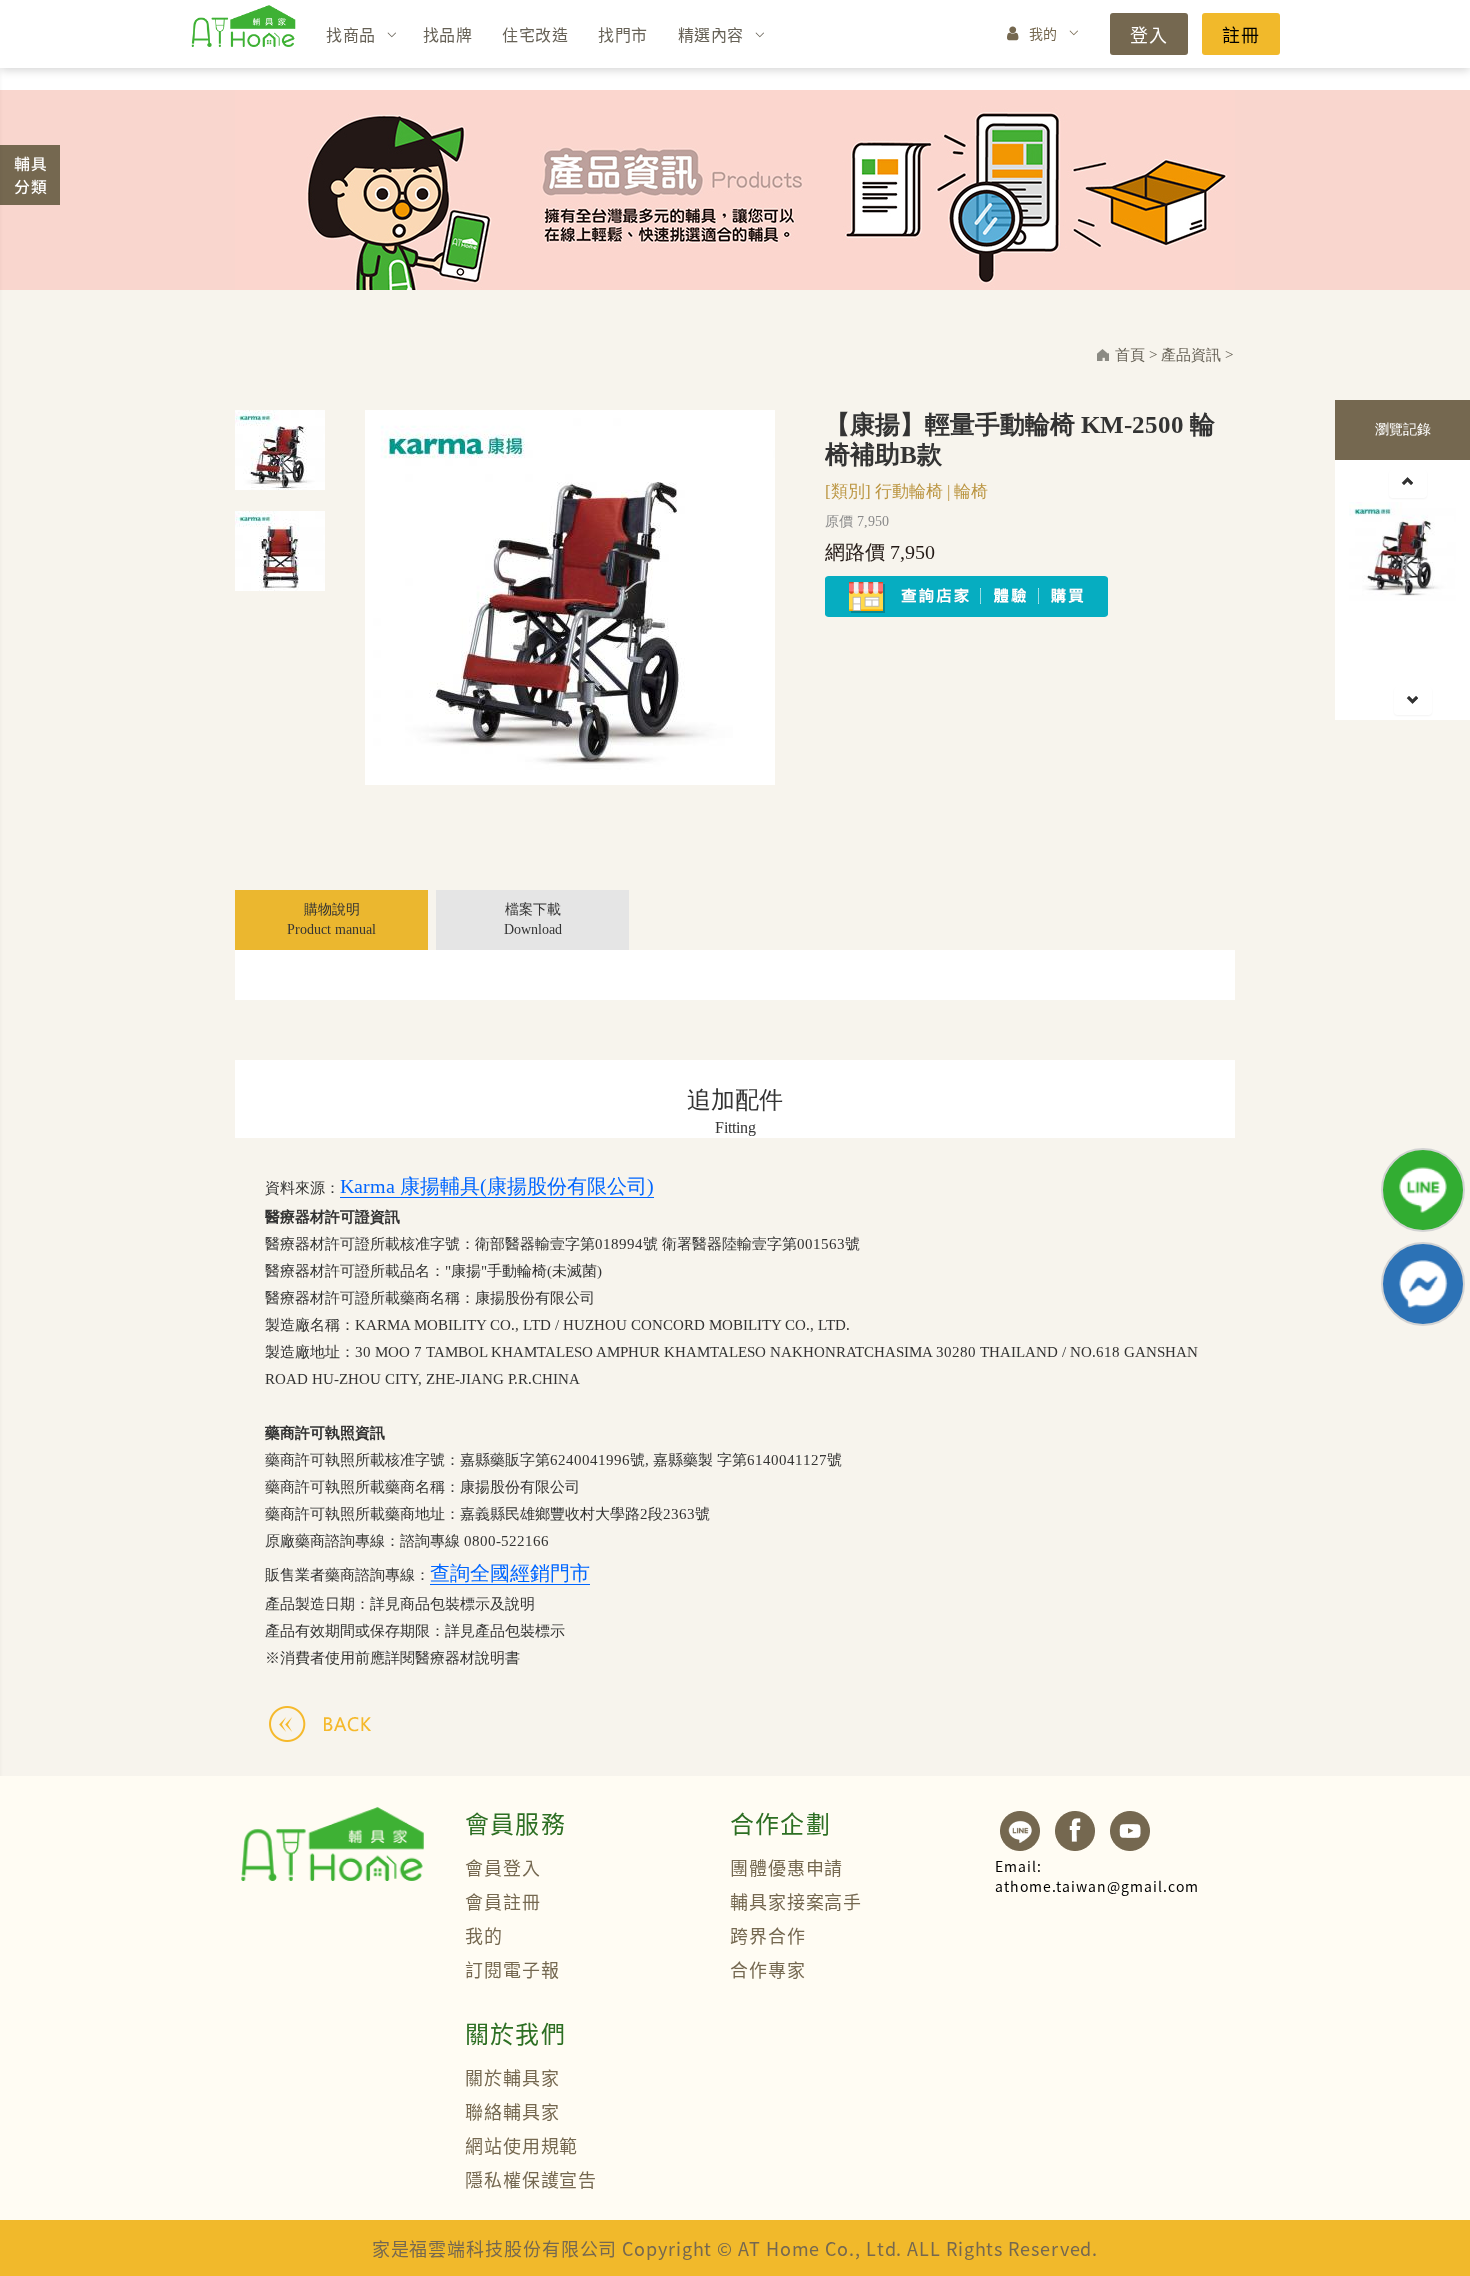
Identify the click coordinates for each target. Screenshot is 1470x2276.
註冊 (1241, 34)
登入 (1149, 34)
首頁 (1130, 355)
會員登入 (503, 1867)
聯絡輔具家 (512, 2111)
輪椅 (971, 491)
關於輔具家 (512, 2077)
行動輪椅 (909, 491)
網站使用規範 (521, 2145)
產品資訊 (1191, 355)
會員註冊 (503, 1901)
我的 (1043, 33)
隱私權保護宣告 (531, 2179)
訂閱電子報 (512, 1969)
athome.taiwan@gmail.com (1097, 1876)
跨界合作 (768, 1935)
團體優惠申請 (786, 1867)
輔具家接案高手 (796, 1901)
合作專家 (768, 1969)
